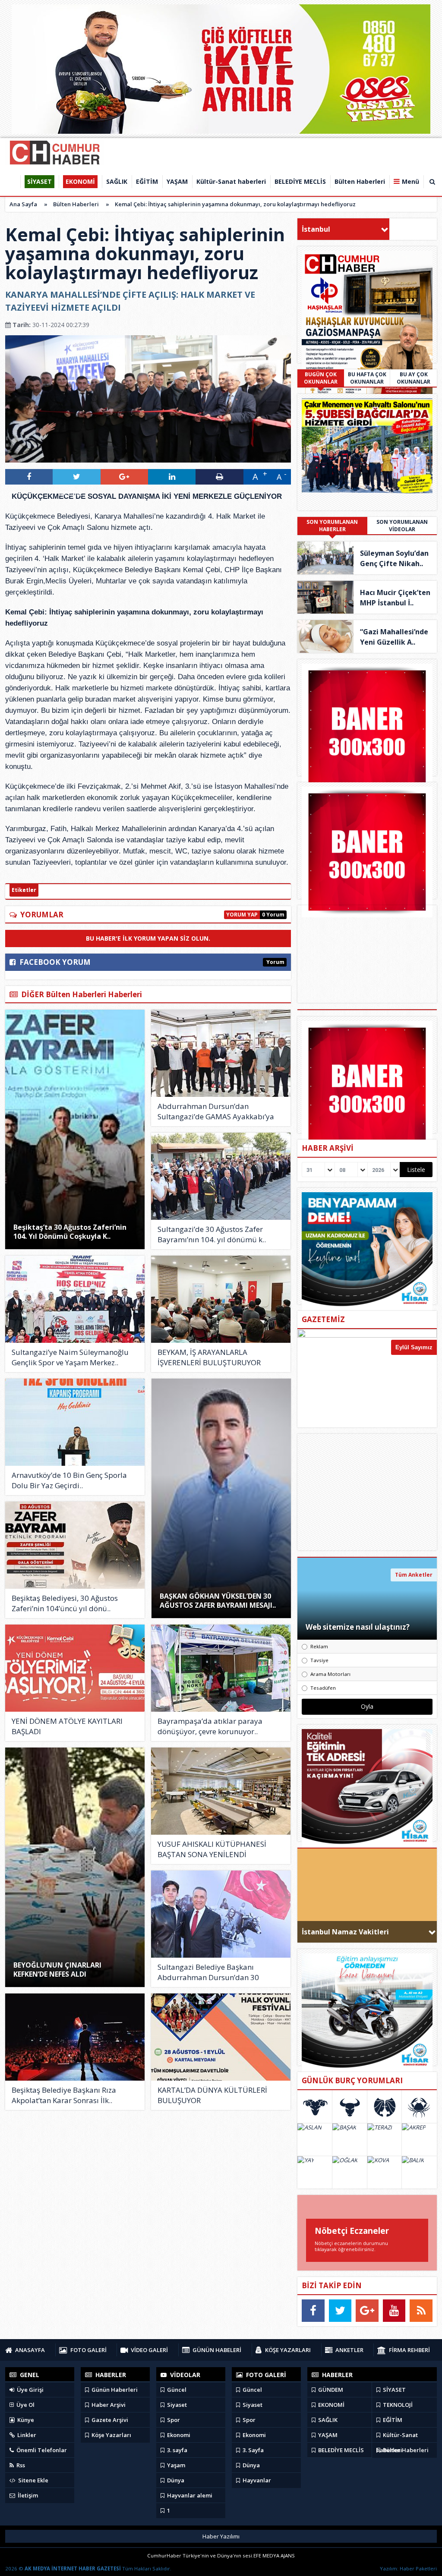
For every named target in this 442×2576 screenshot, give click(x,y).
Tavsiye (319, 1660)
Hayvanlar (256, 2480)
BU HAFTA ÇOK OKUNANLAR (367, 378)
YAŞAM (327, 2435)
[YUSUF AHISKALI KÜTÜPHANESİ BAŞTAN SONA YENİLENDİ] (221, 1791)
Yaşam (175, 2465)
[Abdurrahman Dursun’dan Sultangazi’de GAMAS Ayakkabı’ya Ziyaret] (221, 1053)
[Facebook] (313, 2311)
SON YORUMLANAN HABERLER (332, 526)
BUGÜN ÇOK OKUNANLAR (321, 378)
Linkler (26, 2435)
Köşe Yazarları (111, 2435)
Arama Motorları (330, 1674)
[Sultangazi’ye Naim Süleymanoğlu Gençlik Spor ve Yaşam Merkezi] (75, 1299)
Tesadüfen (323, 1688)
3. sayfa (177, 2450)
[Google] (367, 2311)
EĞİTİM (392, 2420)
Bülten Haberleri (76, 204)
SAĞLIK (327, 2420)
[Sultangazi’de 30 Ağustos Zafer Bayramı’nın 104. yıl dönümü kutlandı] (221, 1176)
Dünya (175, 2480)
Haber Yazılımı (221, 2536)
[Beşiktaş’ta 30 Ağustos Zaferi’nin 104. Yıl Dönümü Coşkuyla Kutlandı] (75, 1129)
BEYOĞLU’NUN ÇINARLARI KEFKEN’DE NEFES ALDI (57, 1970)
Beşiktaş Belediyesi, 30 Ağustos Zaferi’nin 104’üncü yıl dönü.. (65, 1603)
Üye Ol (25, 2405)
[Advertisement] (367, 1492)
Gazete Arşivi (109, 2420)
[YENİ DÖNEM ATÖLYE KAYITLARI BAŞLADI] (75, 1668)
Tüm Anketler (414, 1575)
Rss (20, 2465)
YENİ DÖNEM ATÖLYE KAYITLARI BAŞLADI (67, 1726)
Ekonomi (178, 2435)
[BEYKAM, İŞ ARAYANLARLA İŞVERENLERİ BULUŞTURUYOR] (221, 1299)
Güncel (176, 2390)
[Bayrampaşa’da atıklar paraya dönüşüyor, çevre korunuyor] (221, 1668)
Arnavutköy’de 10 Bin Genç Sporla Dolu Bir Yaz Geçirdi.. (69, 1480)
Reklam (319, 1646)
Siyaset (176, 2405)
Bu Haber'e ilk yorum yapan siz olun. (148, 938)
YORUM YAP (242, 915)
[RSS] (421, 2311)
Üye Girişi (30, 2390)
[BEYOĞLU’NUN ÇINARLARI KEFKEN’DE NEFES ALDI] (75, 1867)
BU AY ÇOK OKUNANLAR (414, 378)
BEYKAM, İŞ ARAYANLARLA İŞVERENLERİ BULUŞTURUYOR (209, 1357)
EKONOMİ (331, 2405)
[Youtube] (394, 2311)
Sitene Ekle (33, 2480)
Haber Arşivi (108, 2405)
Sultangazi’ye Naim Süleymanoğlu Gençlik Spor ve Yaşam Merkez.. (70, 1357)
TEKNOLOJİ (397, 2405)
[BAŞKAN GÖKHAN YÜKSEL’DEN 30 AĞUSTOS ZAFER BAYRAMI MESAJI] (221, 1498)
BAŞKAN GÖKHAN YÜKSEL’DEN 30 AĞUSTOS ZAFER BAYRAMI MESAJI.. (218, 1601)
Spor (173, 2420)
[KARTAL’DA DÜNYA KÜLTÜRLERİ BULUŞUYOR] (221, 2037)
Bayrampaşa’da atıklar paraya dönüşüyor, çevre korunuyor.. (210, 1726)
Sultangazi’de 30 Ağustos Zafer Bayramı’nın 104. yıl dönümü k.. (212, 1234)
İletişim (27, 2495)
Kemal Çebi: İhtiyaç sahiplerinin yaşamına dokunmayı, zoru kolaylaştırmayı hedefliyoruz (235, 204)
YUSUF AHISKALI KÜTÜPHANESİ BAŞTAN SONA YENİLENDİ (212, 1849)
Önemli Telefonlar (41, 2450)
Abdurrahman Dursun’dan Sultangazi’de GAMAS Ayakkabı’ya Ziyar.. (216, 1112)
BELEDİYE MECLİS (340, 2450)
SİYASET (394, 2390)
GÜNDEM (330, 2390)
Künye (25, 2420)
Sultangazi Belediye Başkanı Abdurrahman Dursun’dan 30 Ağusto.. (208, 1972)
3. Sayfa (253, 2450)
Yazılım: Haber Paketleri (408, 2568)
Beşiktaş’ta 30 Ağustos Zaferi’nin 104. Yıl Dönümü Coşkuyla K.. (70, 1232)
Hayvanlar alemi (189, 2495)
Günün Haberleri (114, 2390)
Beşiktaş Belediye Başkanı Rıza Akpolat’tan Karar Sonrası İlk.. (64, 2095)
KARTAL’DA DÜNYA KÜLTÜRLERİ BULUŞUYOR (212, 2095)
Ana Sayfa (23, 204)
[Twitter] (340, 2311)
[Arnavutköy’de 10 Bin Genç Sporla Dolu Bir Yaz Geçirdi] (75, 1422)
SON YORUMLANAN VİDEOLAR (402, 526)
